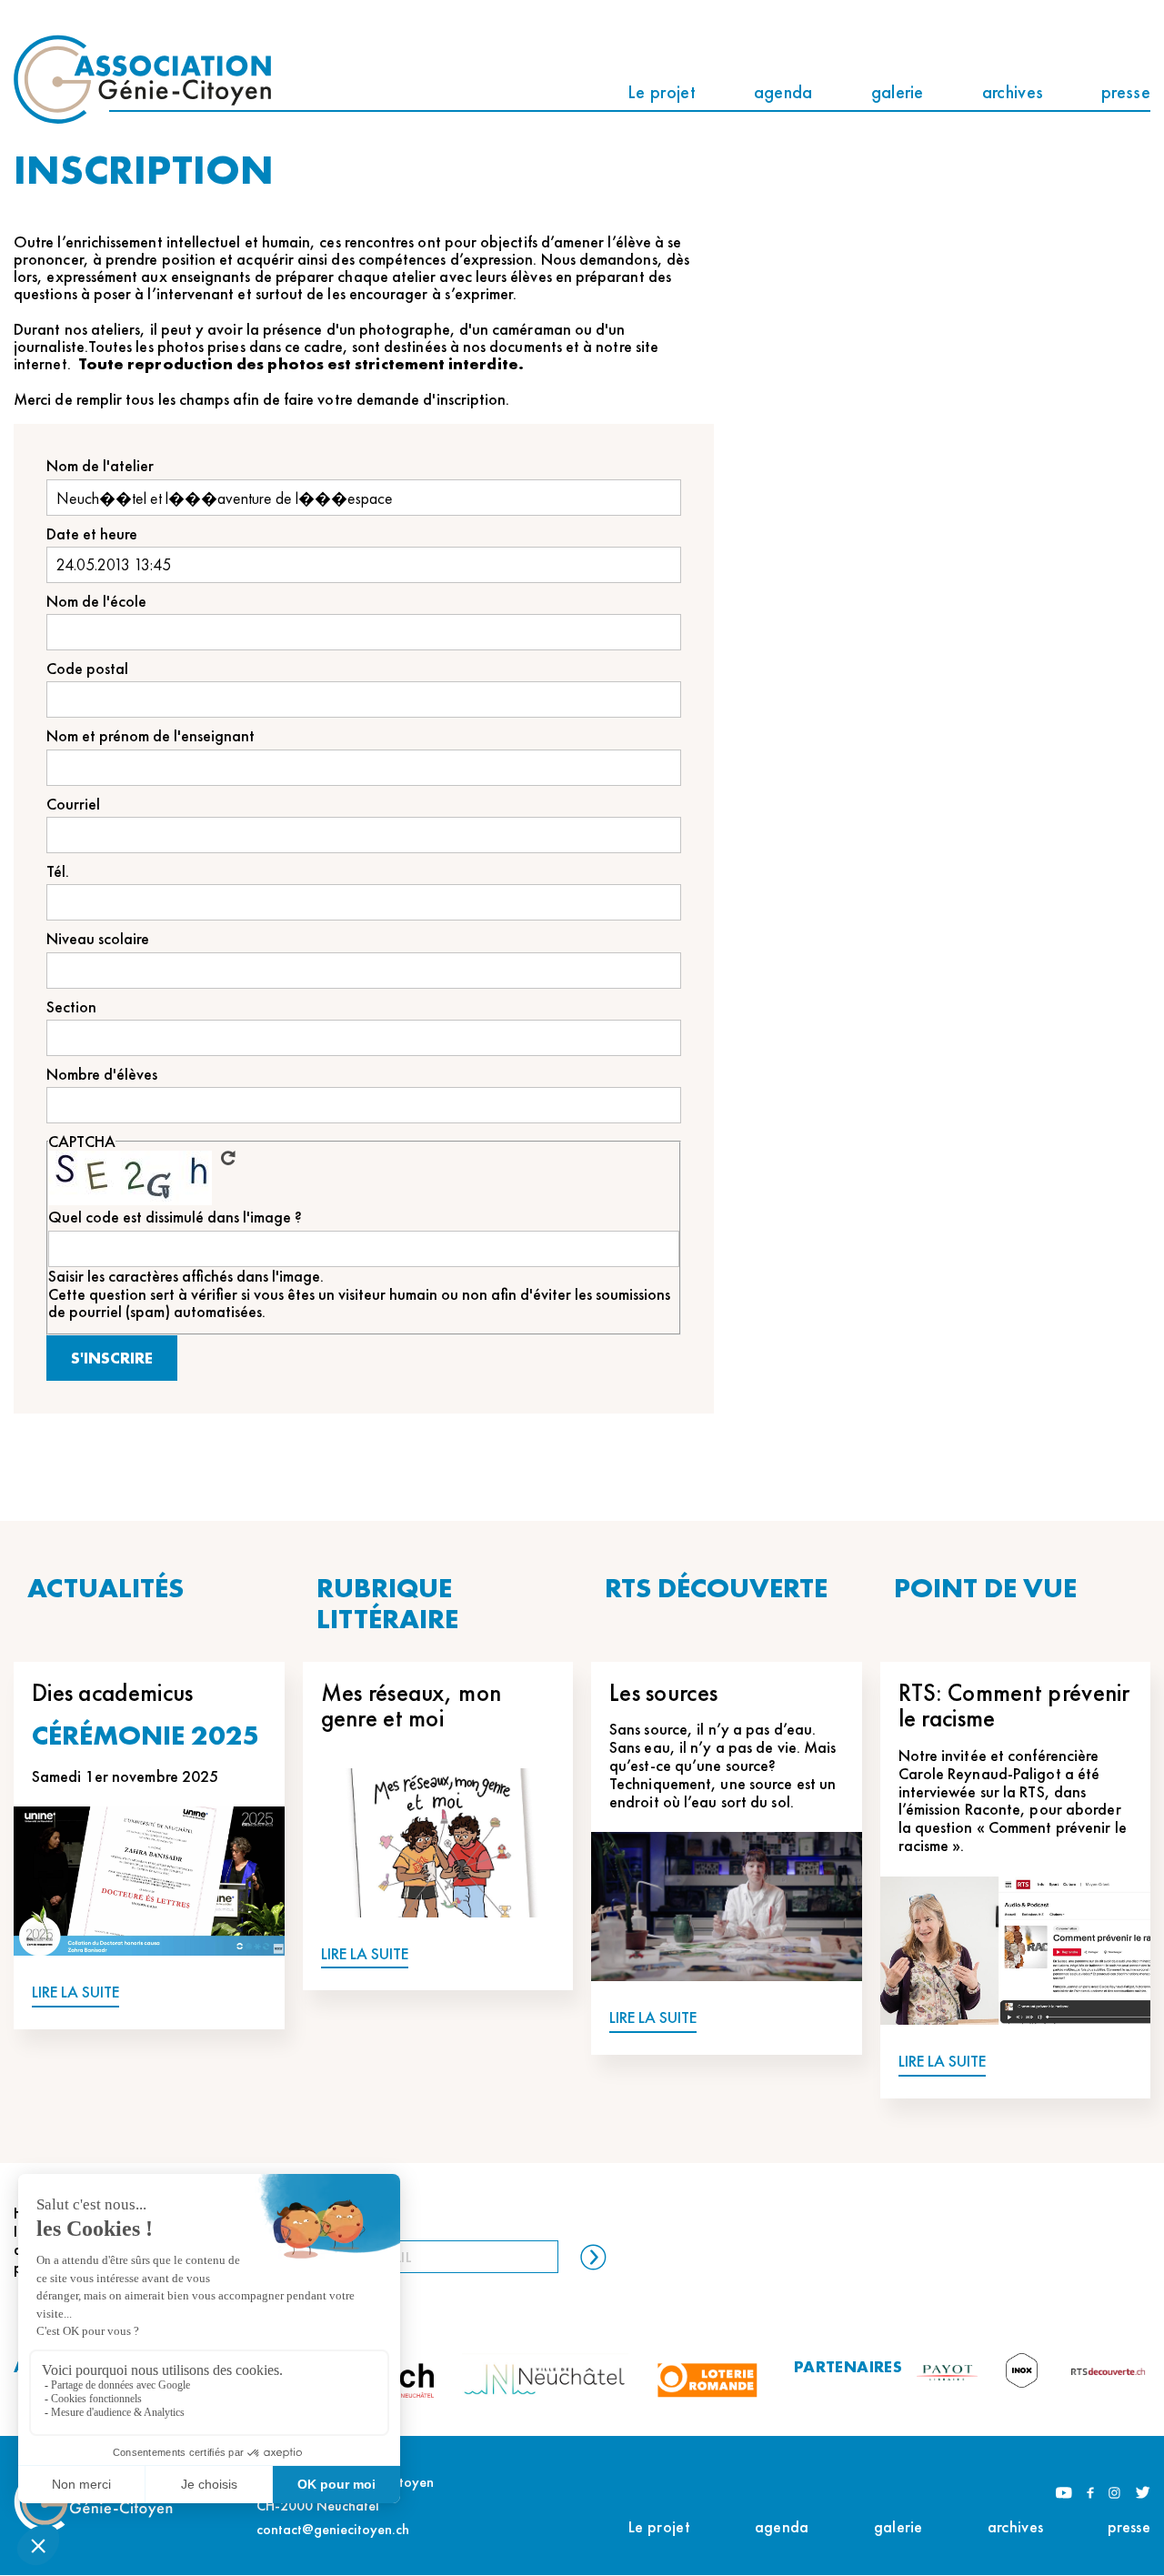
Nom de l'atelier (100, 465)
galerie (898, 92)
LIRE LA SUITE (75, 1992)
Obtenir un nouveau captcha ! (228, 1158)
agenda (783, 92)
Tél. (58, 871)
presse (1126, 92)
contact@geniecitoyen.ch (333, 2529)
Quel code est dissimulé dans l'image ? (175, 1217)
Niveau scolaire (98, 938)
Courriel (73, 804)
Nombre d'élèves (102, 1074)
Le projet (662, 92)
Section (71, 1006)
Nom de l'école (96, 601)
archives (1013, 92)
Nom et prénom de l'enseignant (151, 735)
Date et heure (92, 533)
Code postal (87, 668)
